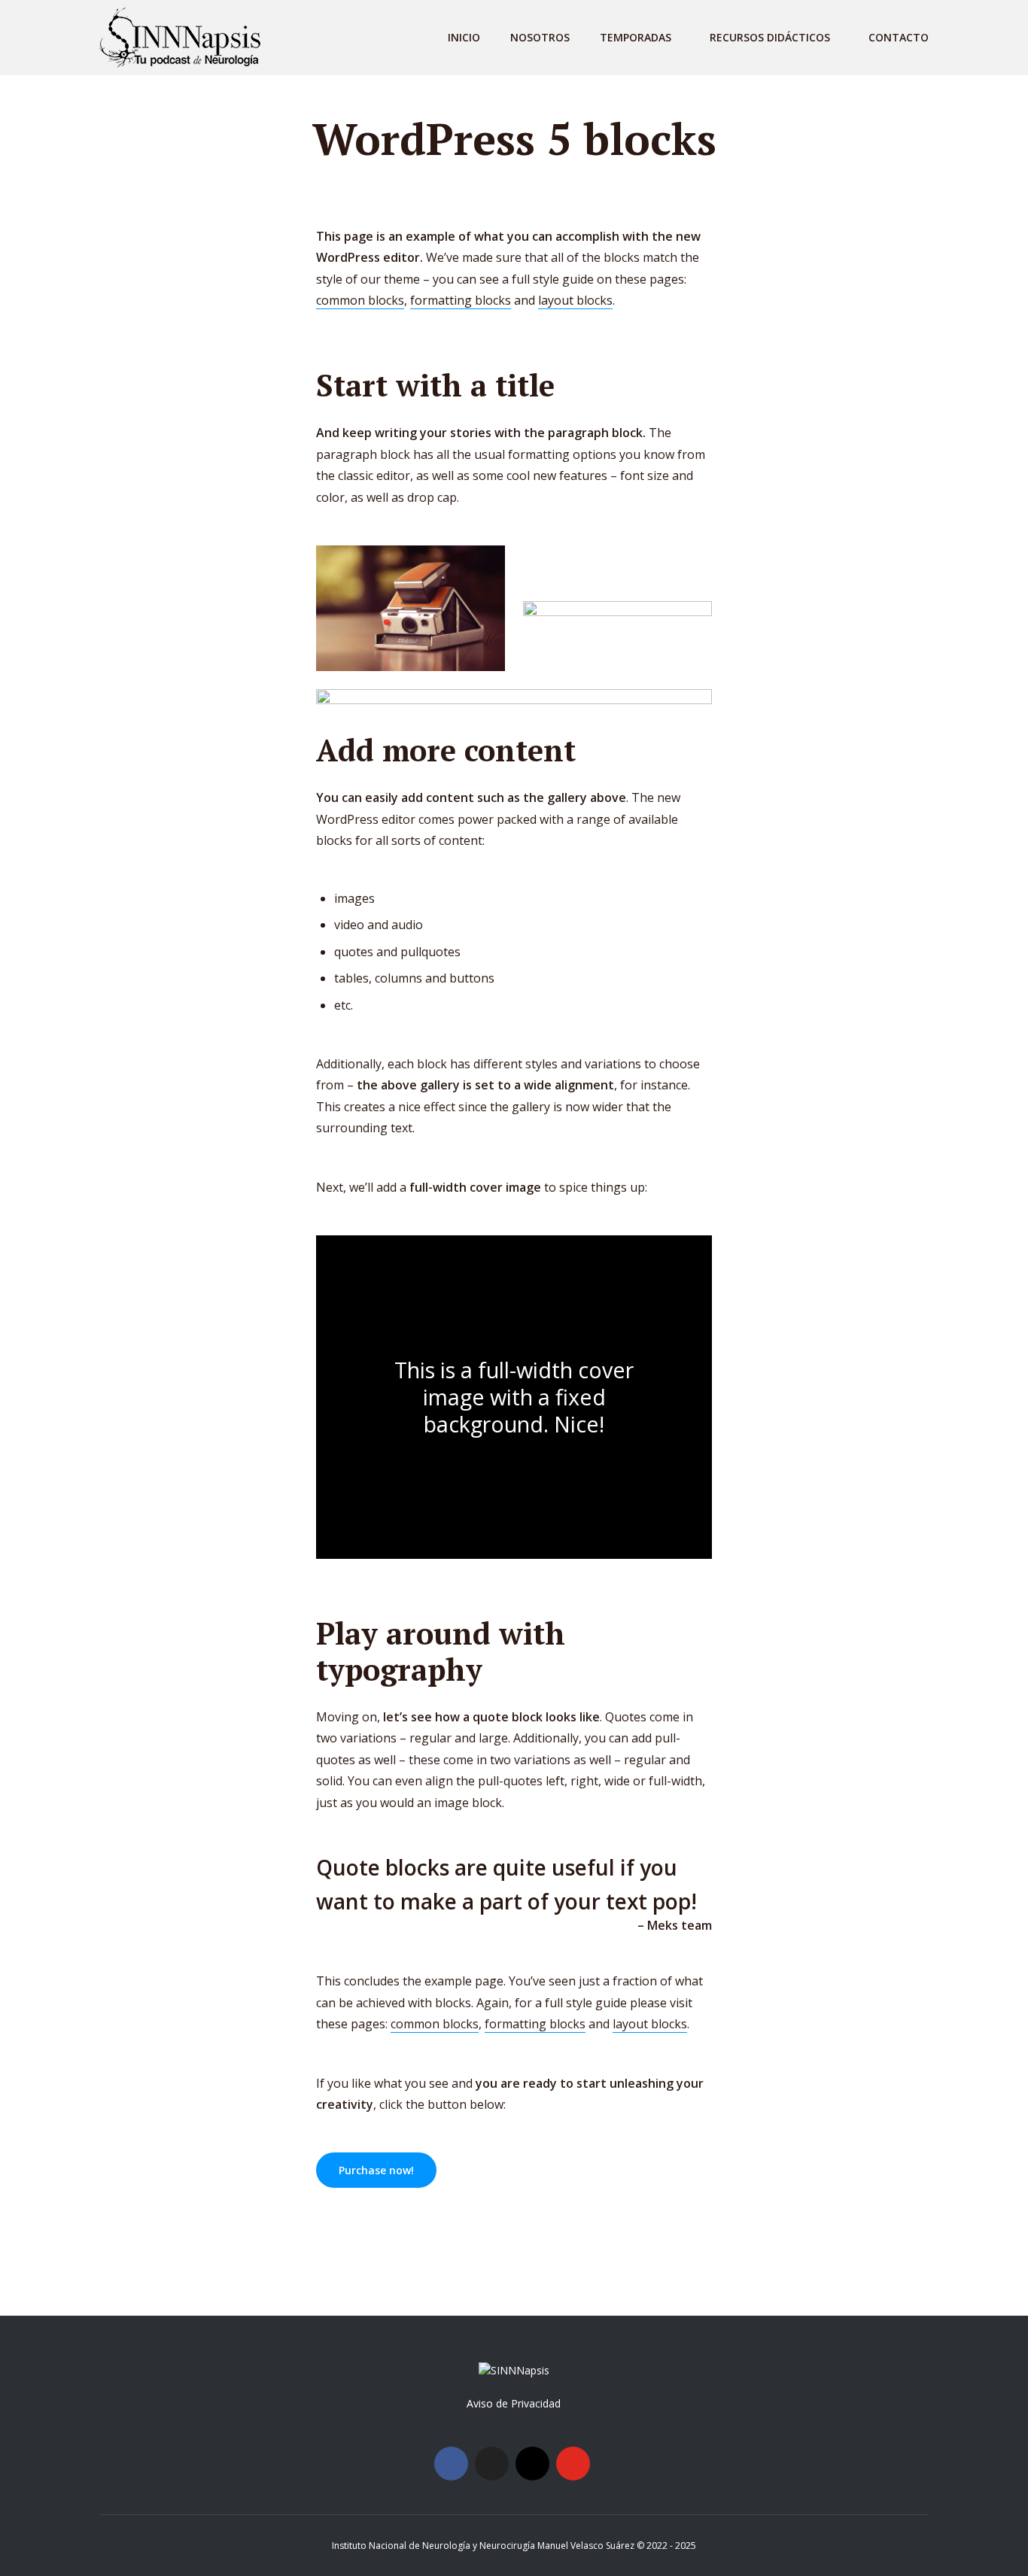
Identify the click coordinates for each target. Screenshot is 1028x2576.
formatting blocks (461, 300)
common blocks (360, 300)
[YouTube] (573, 2464)
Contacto (899, 37)
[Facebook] (451, 2464)
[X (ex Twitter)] (492, 2464)
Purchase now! (376, 2170)
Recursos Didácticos (770, 37)
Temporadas (636, 37)
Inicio (464, 37)
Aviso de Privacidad (514, 2403)
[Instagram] (532, 2464)
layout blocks (575, 300)
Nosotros (540, 37)
